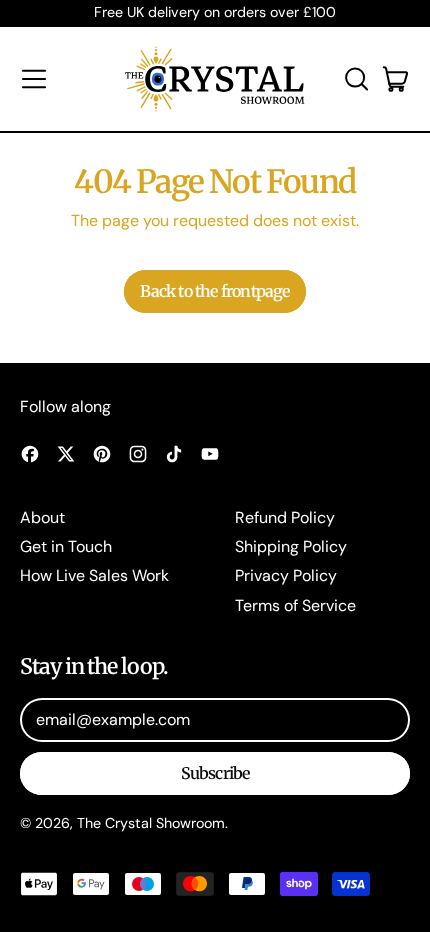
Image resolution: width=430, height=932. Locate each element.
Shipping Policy (291, 546)
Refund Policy (285, 517)
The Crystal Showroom (151, 823)
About (42, 517)
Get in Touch (66, 546)
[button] (356, 79)
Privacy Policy (286, 575)
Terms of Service (295, 605)
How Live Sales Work (94, 575)
